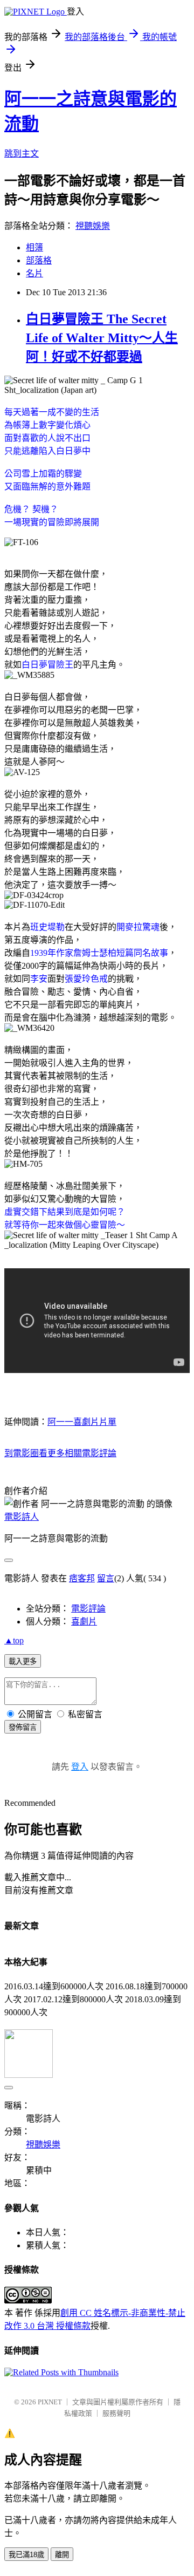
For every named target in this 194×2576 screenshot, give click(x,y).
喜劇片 (84, 1622)
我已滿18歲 (26, 2555)
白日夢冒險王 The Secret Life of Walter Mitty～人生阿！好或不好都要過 (102, 338)
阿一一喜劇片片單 (82, 1422)
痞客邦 (82, 1578)
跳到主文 (22, 154)
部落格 (39, 260)
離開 (62, 2555)
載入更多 (23, 1661)
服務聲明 (116, 2413)
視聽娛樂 (93, 226)
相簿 (34, 247)
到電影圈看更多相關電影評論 (60, 1453)
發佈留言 (23, 1727)
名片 (34, 273)
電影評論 (88, 1609)
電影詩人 (22, 1517)
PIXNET (50, 2402)
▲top (14, 1640)
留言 (106, 1578)
